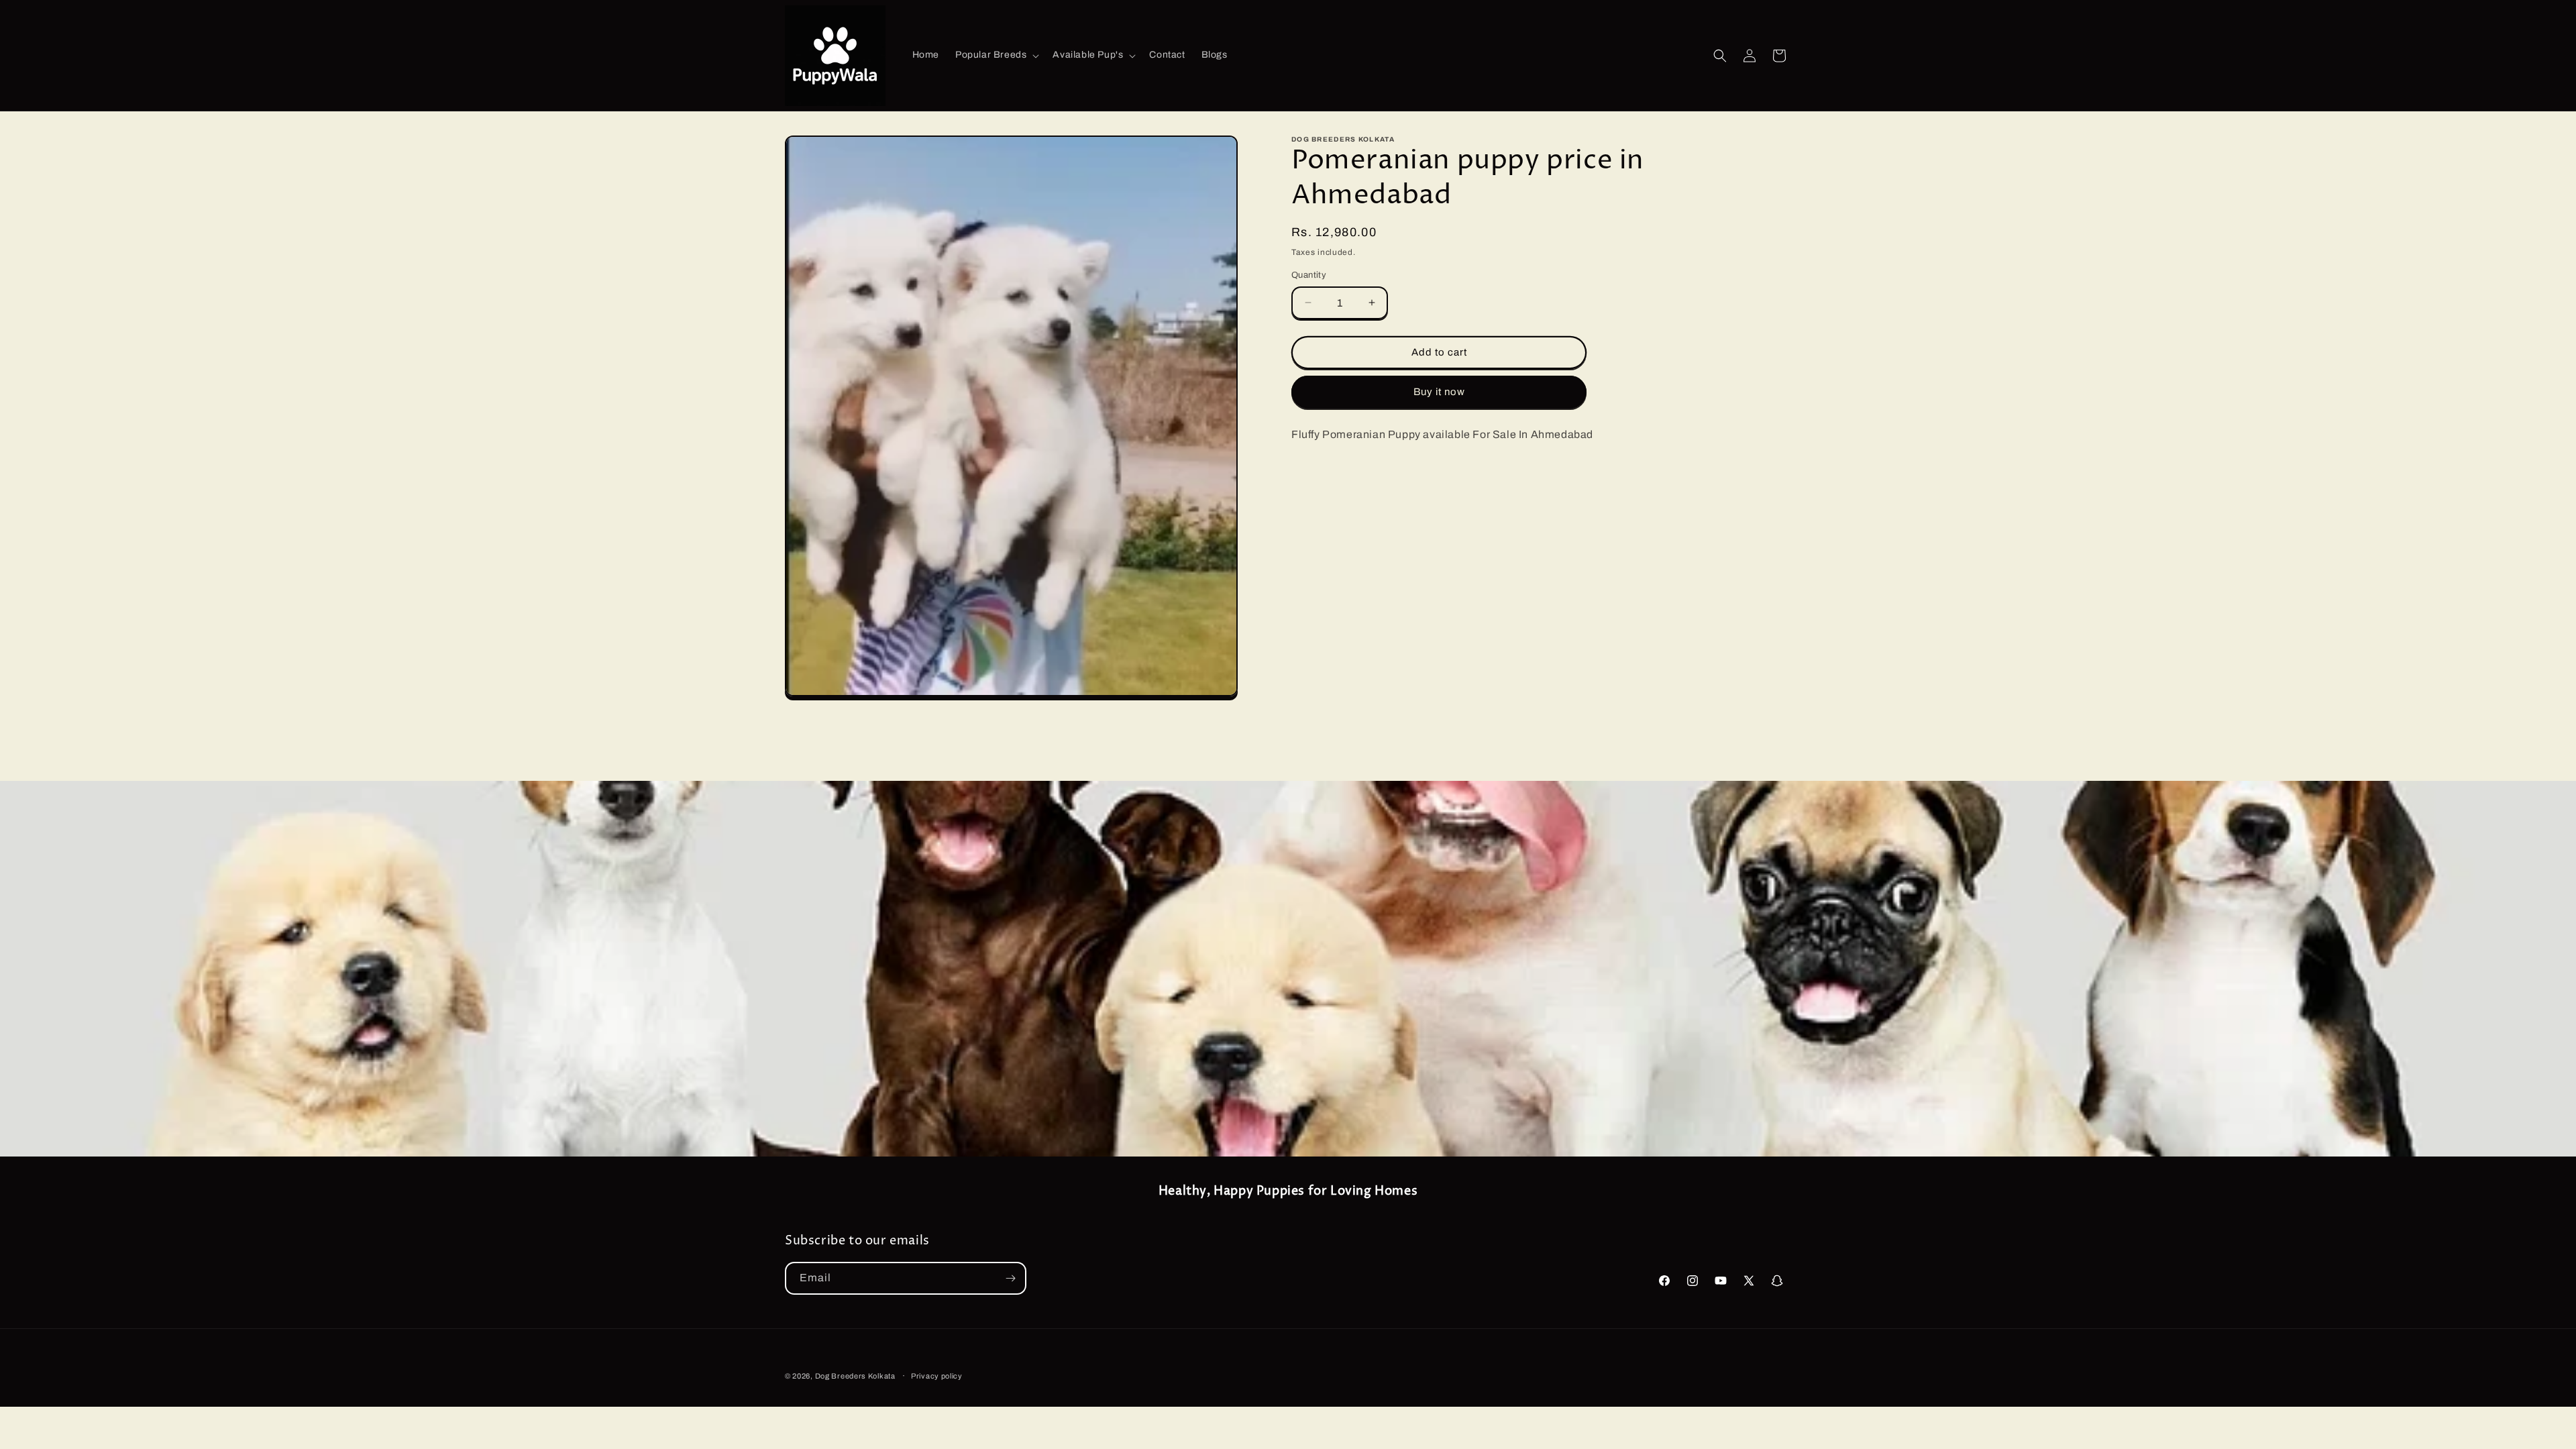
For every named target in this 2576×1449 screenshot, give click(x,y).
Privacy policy (937, 1376)
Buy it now (1439, 392)
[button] (996, 55)
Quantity (1309, 275)
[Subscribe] (1010, 1278)
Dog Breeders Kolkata (856, 1376)
